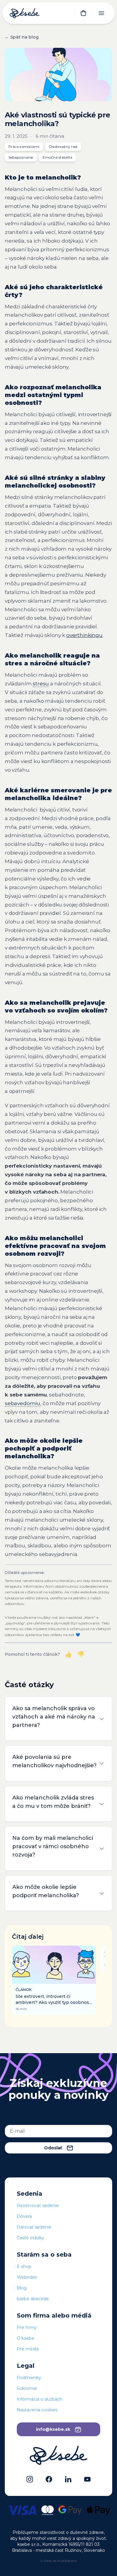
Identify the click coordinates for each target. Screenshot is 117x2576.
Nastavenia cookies (37, 2410)
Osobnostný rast (63, 147)
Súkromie (27, 2388)
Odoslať (53, 2148)
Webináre (27, 2277)
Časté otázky (30, 2238)
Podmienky (29, 2378)
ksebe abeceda (33, 2299)
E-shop (24, 2266)
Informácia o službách (40, 2399)
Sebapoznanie (21, 157)
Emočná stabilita (57, 157)
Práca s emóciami (24, 147)
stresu (41, 684)
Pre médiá (28, 2349)
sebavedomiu (22, 1403)
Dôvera (24, 2216)
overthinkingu (84, 635)
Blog (22, 2288)
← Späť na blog (22, 37)
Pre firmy (27, 2327)
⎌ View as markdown (59, 2561)
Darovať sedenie (34, 2227)
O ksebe (25, 2338)
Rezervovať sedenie (38, 2206)
